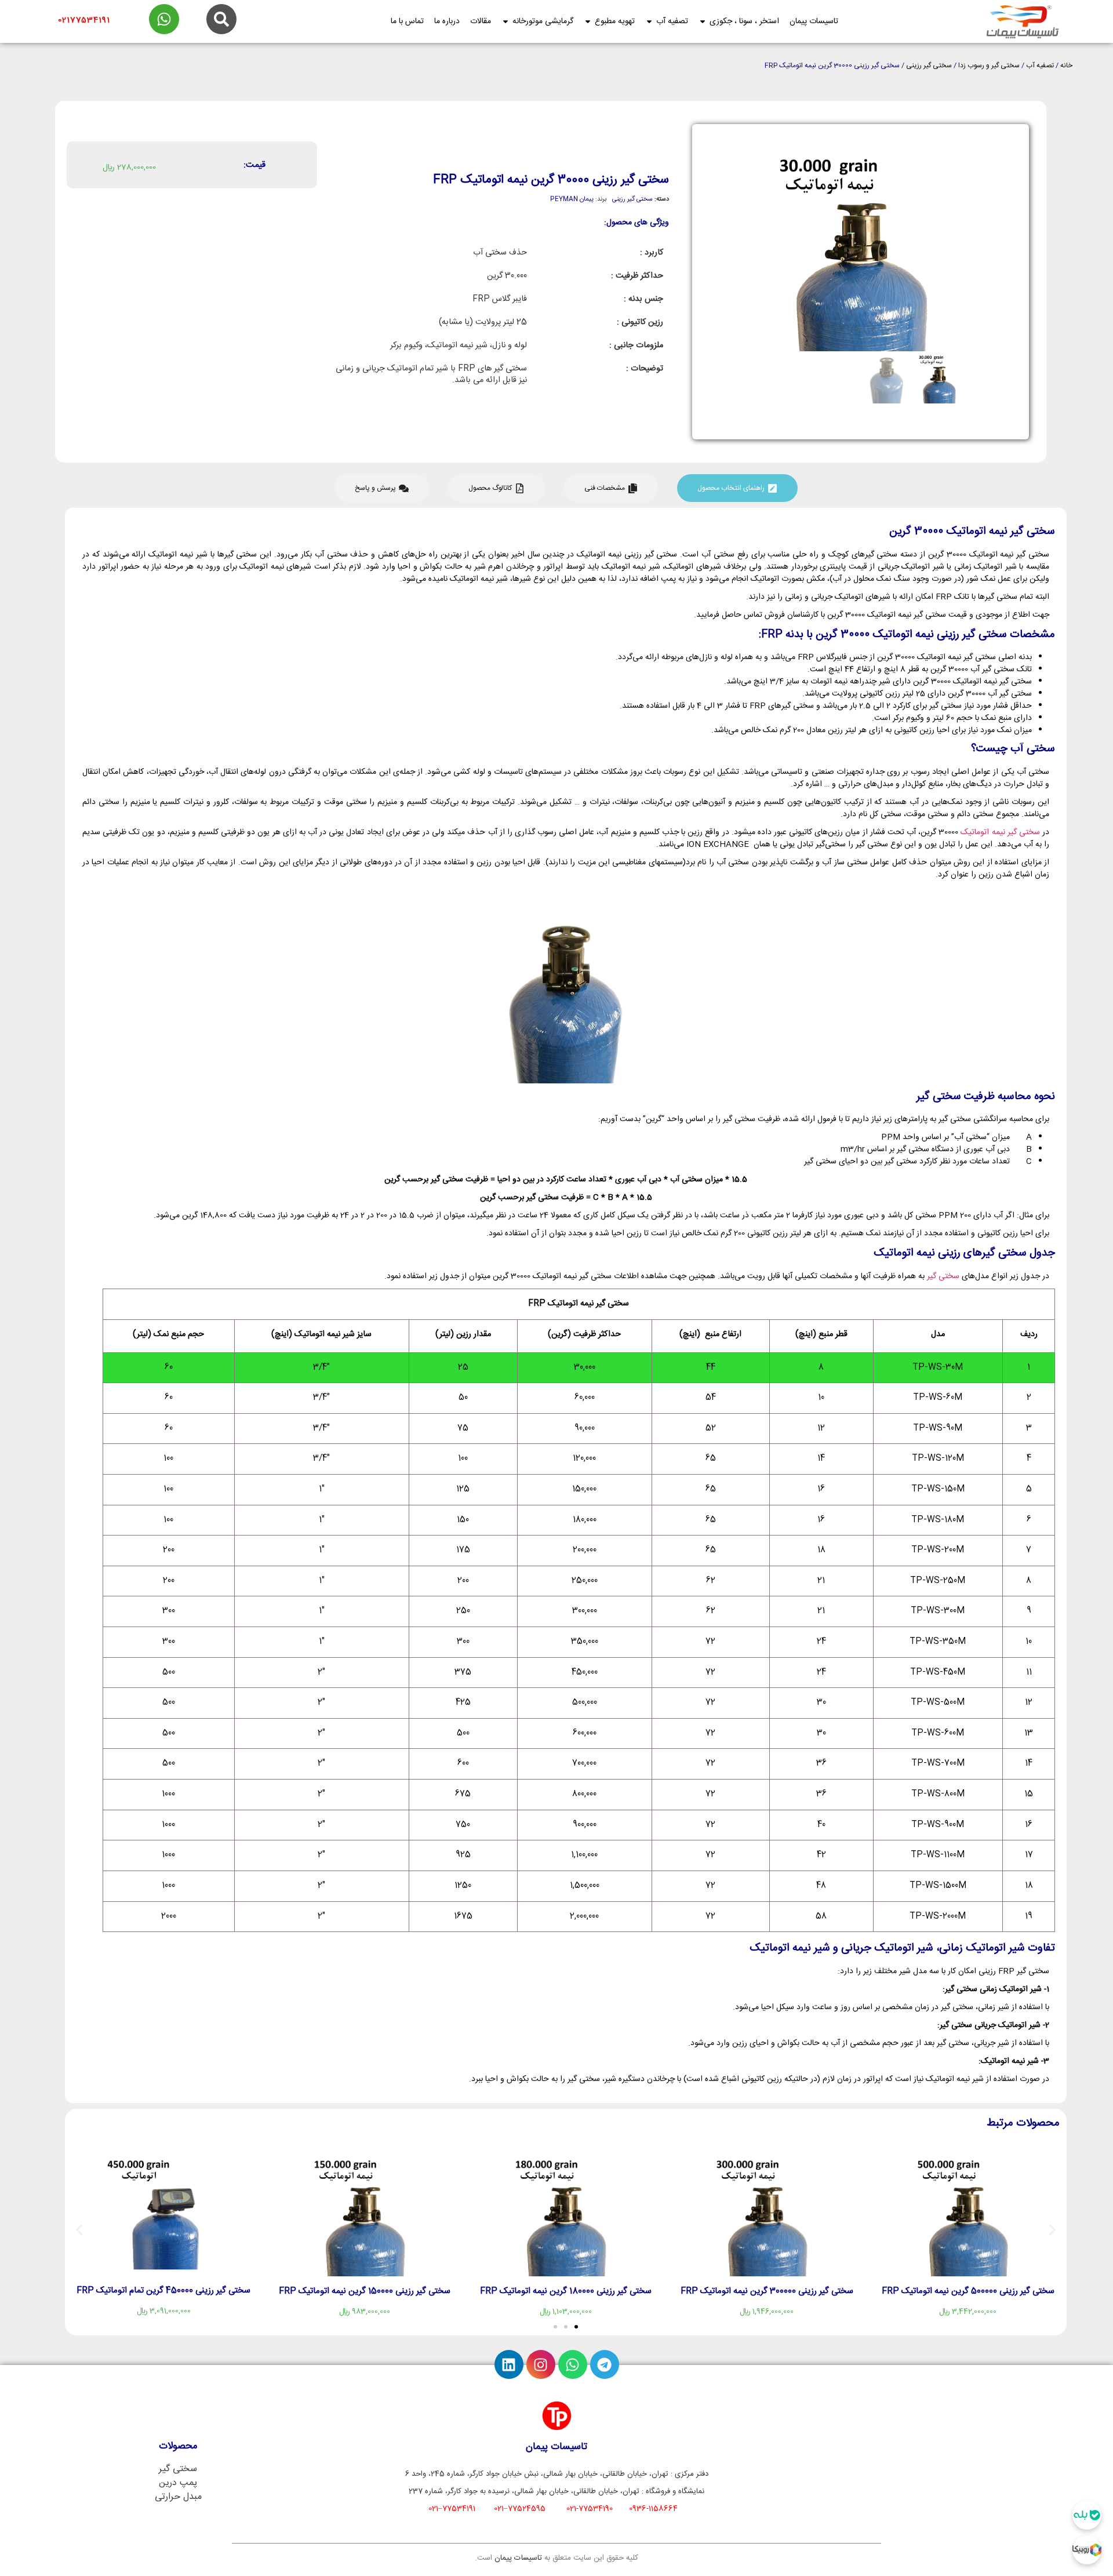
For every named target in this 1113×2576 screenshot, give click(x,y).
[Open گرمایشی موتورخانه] (505, 22)
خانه (1066, 66)
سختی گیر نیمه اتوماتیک (1000, 832)
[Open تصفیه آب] (649, 22)
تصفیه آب (1040, 66)
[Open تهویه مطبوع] (588, 22)
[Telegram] (605, 2364)
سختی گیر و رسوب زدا (989, 66)
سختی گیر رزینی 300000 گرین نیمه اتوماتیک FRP (767, 2291)
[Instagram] (541, 2364)
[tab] (737, 488)
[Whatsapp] (573, 2364)
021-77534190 (590, 2509)
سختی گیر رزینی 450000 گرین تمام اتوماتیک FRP (163, 2291)
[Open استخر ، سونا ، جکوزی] (703, 22)
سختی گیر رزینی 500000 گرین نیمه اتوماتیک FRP (968, 2291)
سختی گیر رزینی (929, 66)
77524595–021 (520, 2509)
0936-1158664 (653, 2509)
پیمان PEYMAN (572, 199)
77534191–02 (452, 2509)
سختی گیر (943, 1276)
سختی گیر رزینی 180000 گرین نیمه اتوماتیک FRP (566, 2291)
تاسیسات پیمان (518, 2558)
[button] (79, 2230)
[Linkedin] (509, 2364)
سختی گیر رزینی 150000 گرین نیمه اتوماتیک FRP (365, 2291)
